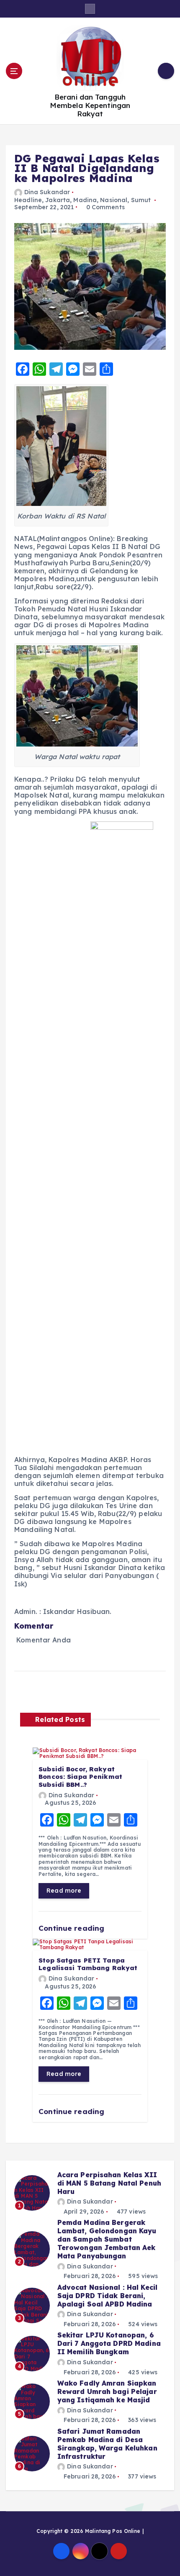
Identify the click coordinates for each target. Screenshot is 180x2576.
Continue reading (72, 1928)
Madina (85, 200)
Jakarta (58, 200)
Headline (28, 200)
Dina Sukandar (47, 192)
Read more (64, 1891)
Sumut (141, 200)
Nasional (114, 200)
